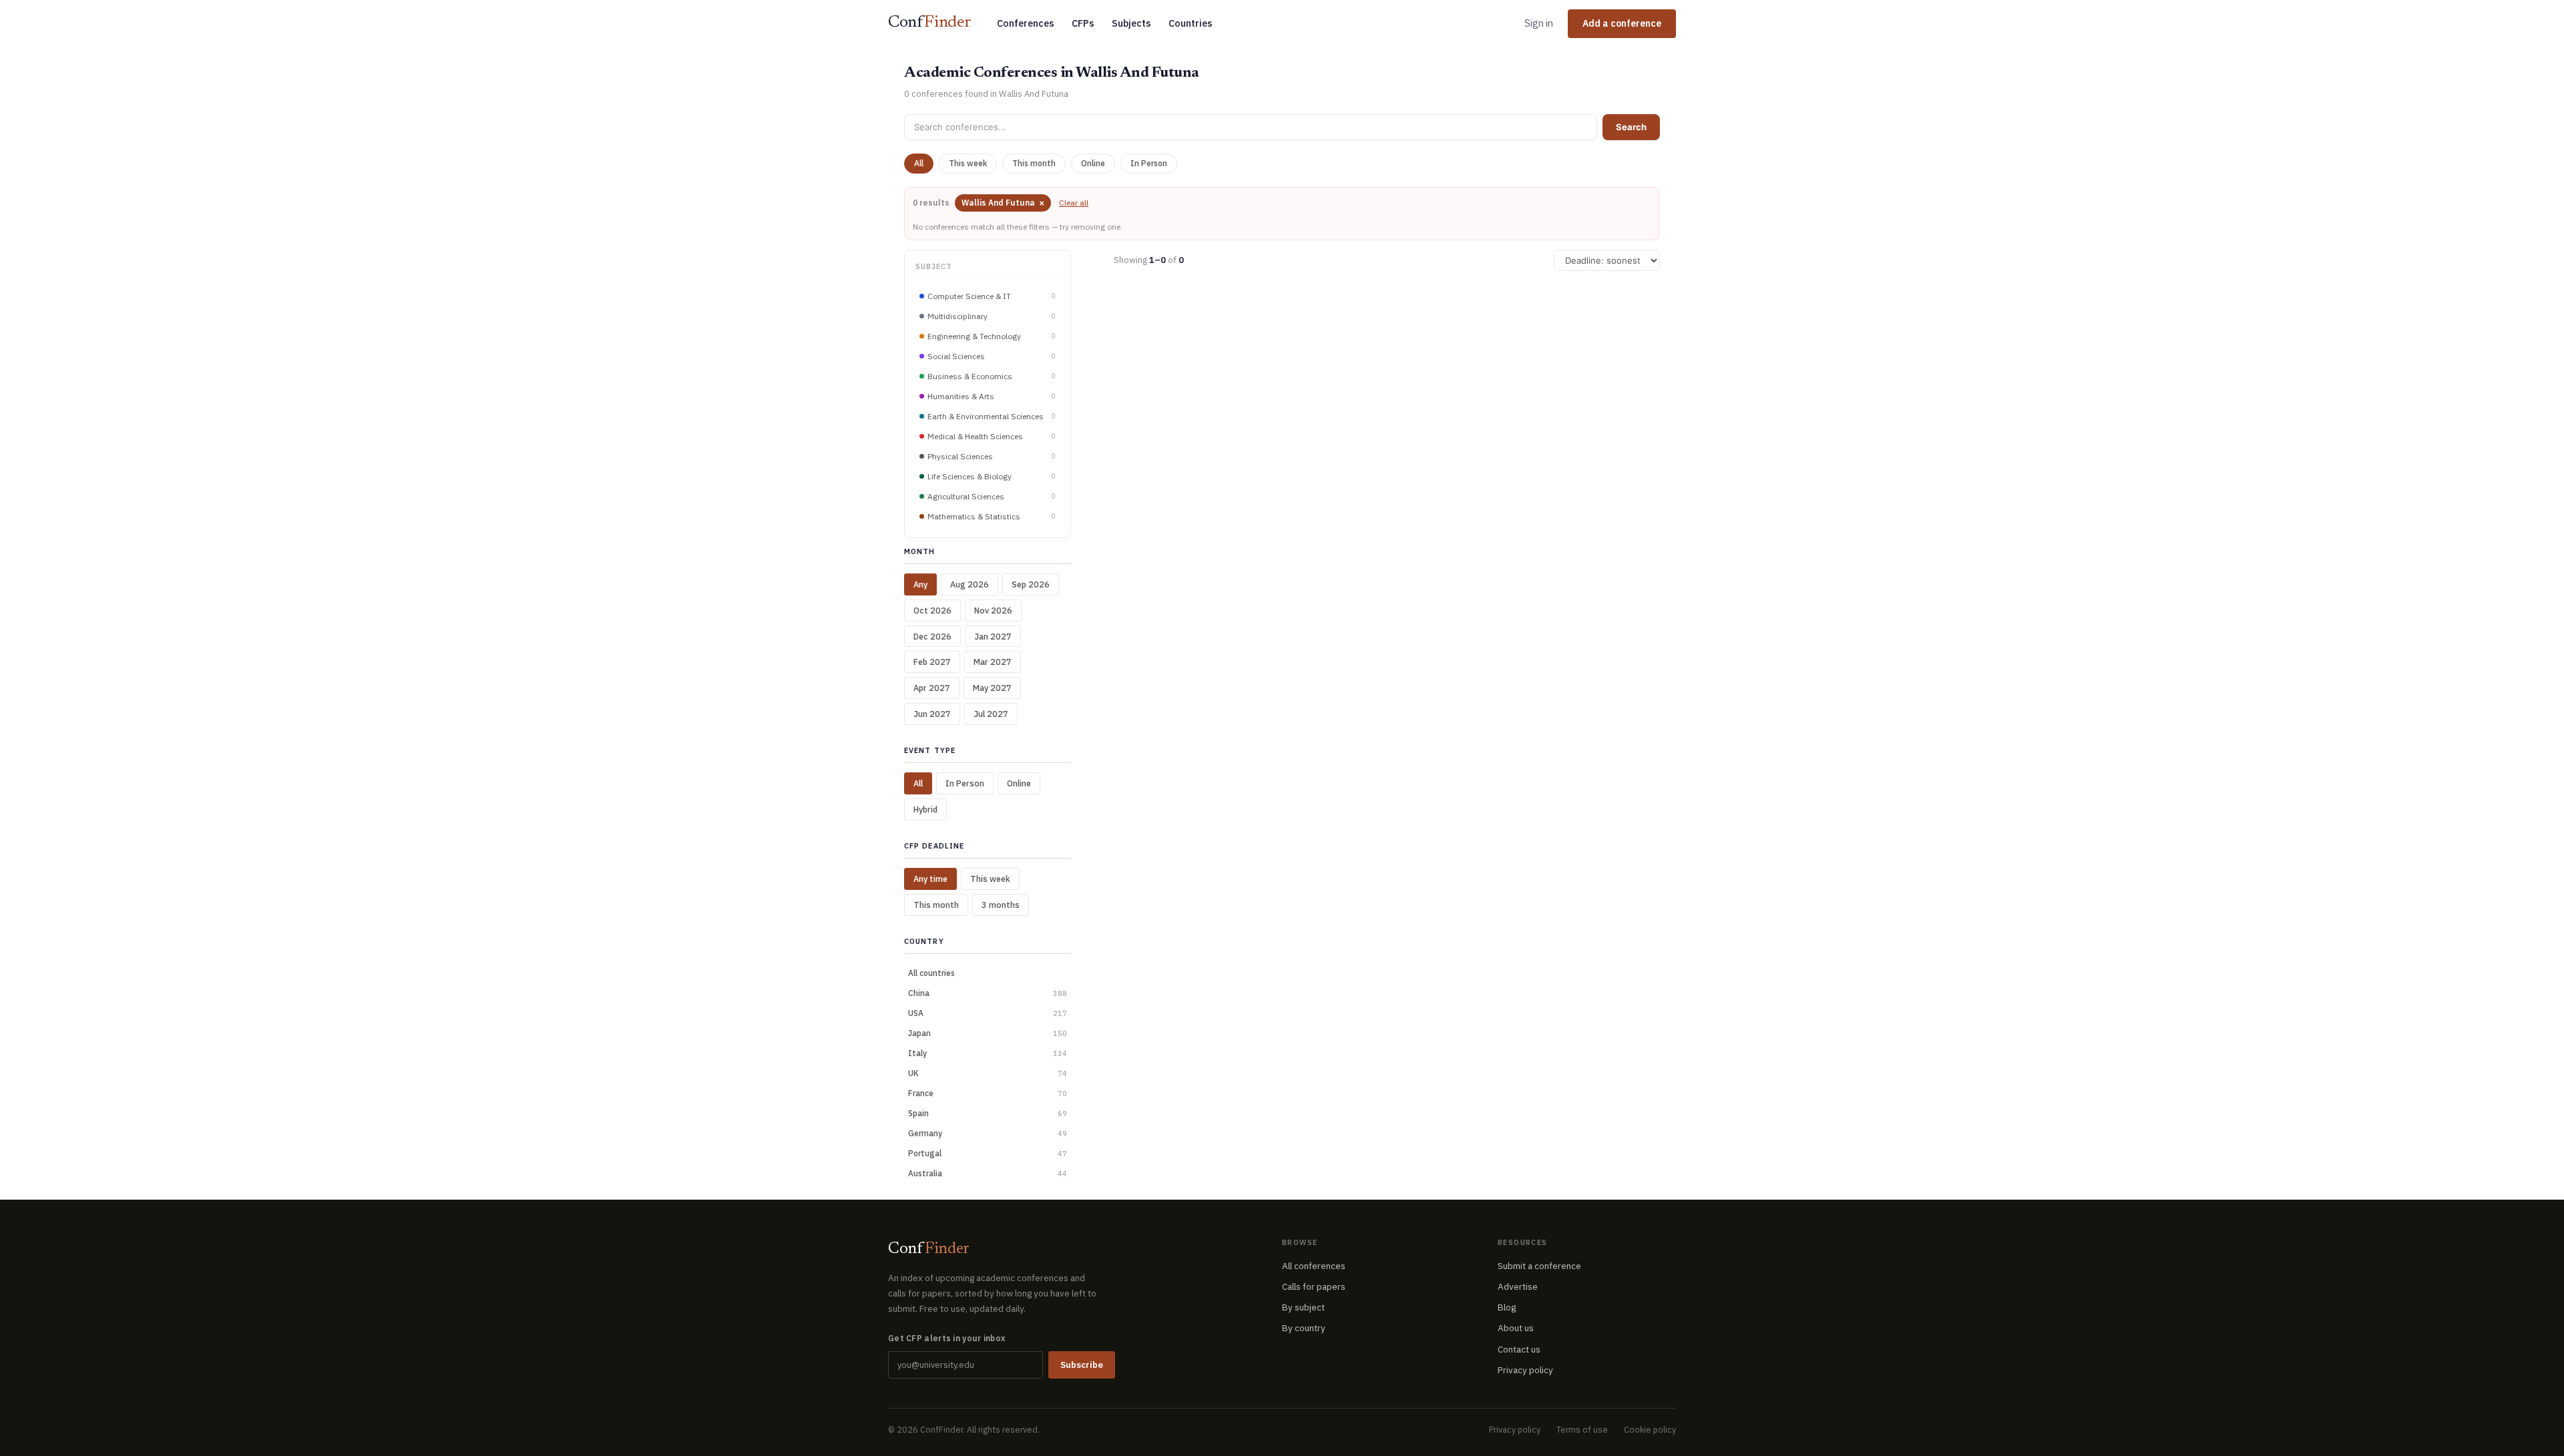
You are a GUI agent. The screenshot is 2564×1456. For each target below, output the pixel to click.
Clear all (1074, 203)
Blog (1507, 1307)
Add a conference (1622, 23)
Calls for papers (1314, 1286)
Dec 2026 (932, 636)
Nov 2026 (993, 610)
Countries (1191, 23)
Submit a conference (1539, 1266)
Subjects (1131, 23)
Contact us (1519, 1349)
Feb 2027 (932, 662)
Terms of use (1582, 1429)
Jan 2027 (993, 636)
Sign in (1539, 23)
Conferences (1026, 23)
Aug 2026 (970, 584)
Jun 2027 (932, 714)
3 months (1001, 905)
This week (968, 163)
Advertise (1518, 1286)
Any (920, 584)
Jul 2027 (991, 714)
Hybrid (925, 809)
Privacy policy (1525, 1370)
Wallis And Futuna (1003, 203)
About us (1516, 1328)
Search (1631, 127)
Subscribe (1082, 1365)
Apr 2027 (932, 688)
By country (1304, 1328)
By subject (1303, 1307)
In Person (1149, 163)
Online (1093, 163)
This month (1034, 163)
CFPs (1083, 23)
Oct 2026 (932, 610)
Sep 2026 (1031, 584)
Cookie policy (1650, 1429)
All (919, 163)
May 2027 (992, 688)
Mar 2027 (993, 662)
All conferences (1314, 1266)
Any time (930, 879)
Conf (930, 23)
